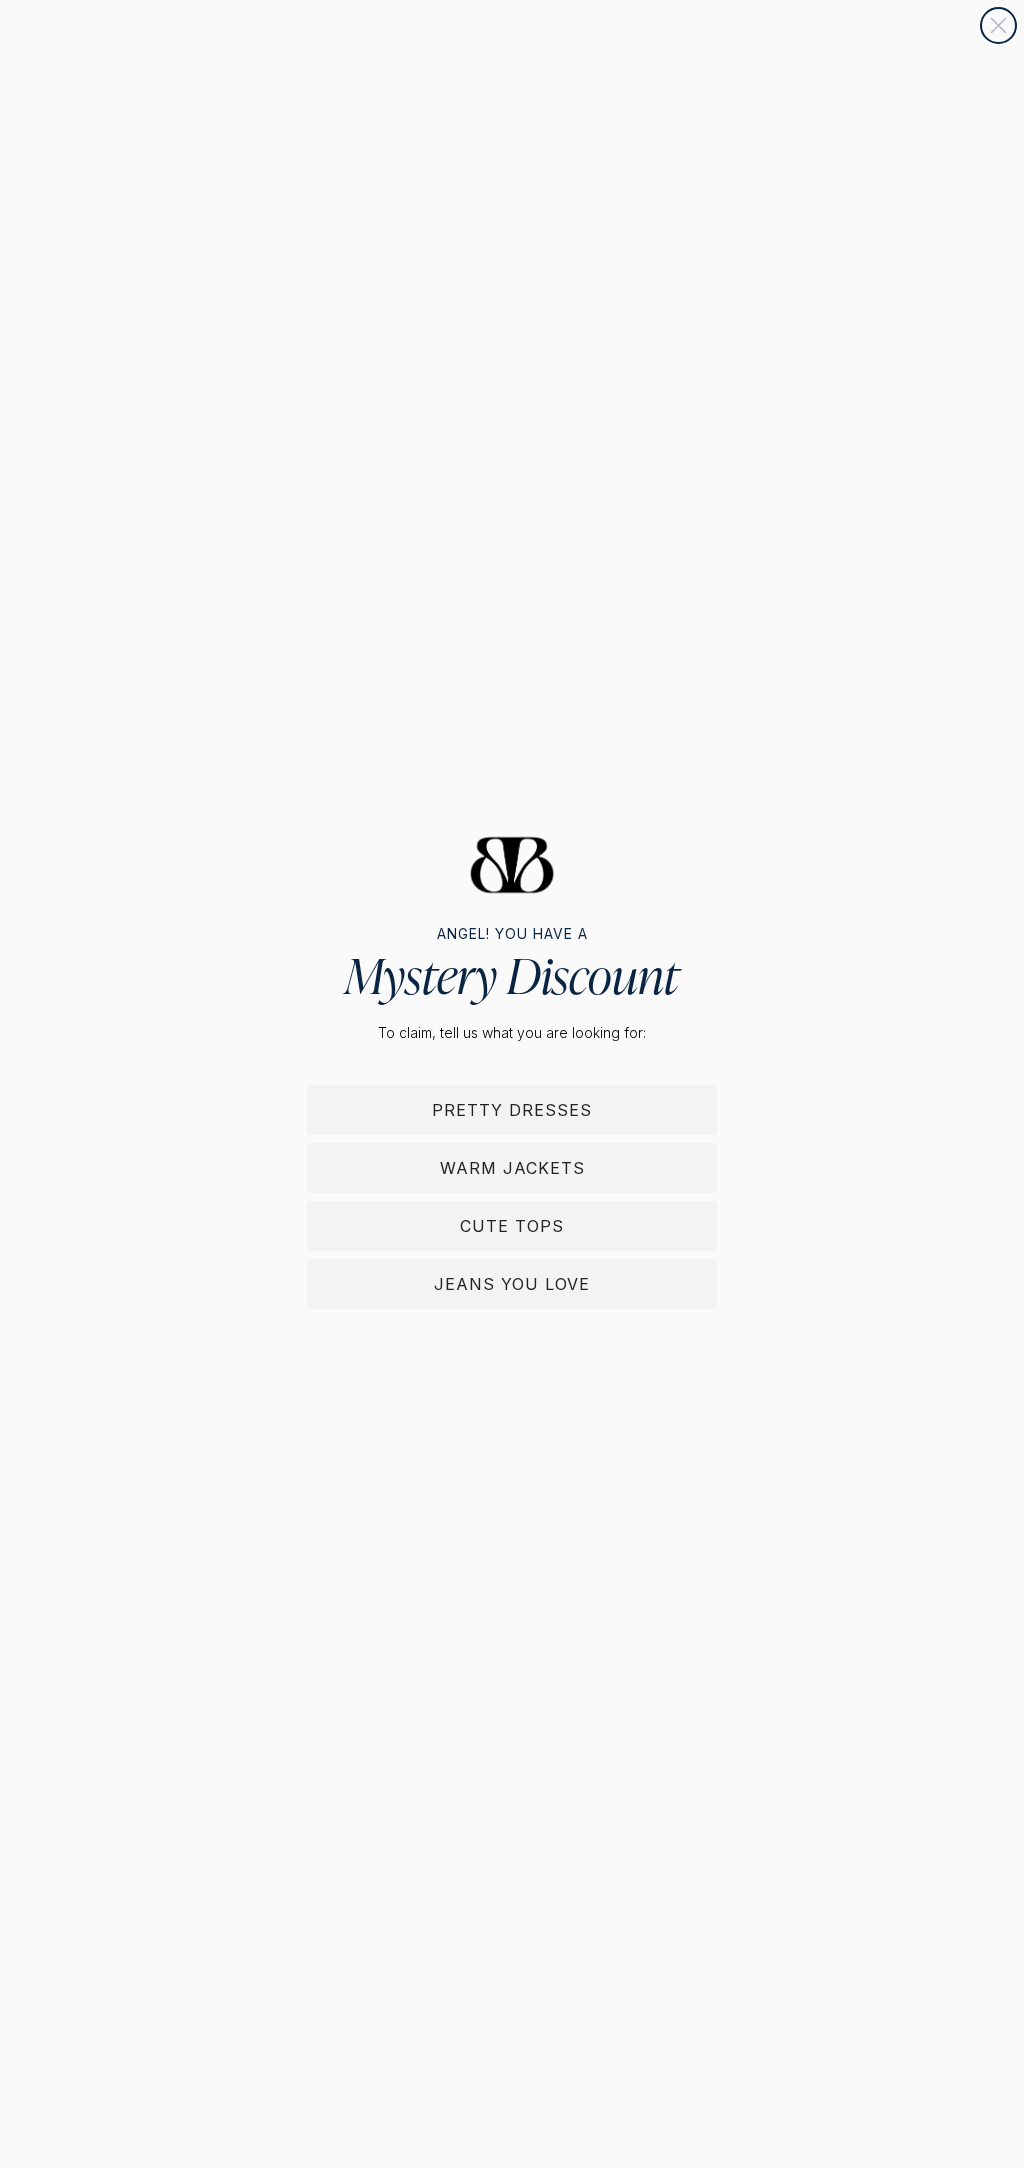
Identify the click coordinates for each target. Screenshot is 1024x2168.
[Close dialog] (998, 25)
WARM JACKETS (512, 1168)
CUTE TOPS (512, 1226)
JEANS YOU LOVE (512, 1284)
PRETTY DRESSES (512, 1110)
